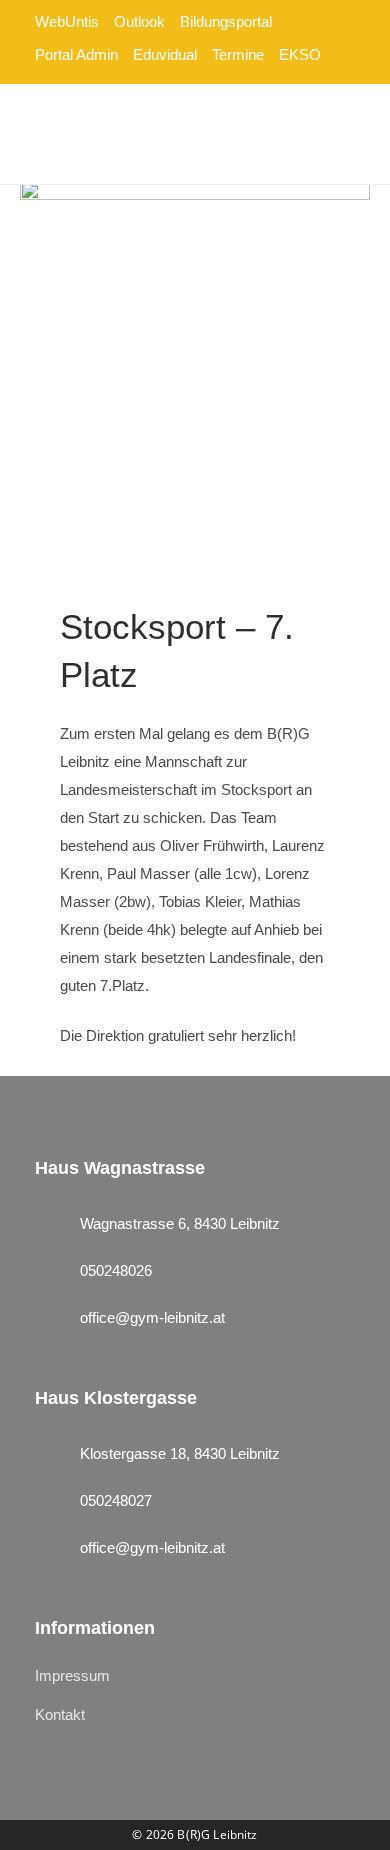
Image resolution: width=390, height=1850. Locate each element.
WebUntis (67, 21)
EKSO (300, 54)
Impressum (72, 1675)
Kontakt (60, 1714)
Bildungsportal (226, 21)
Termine (238, 54)
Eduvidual (165, 54)
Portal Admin (76, 54)
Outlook (139, 21)
